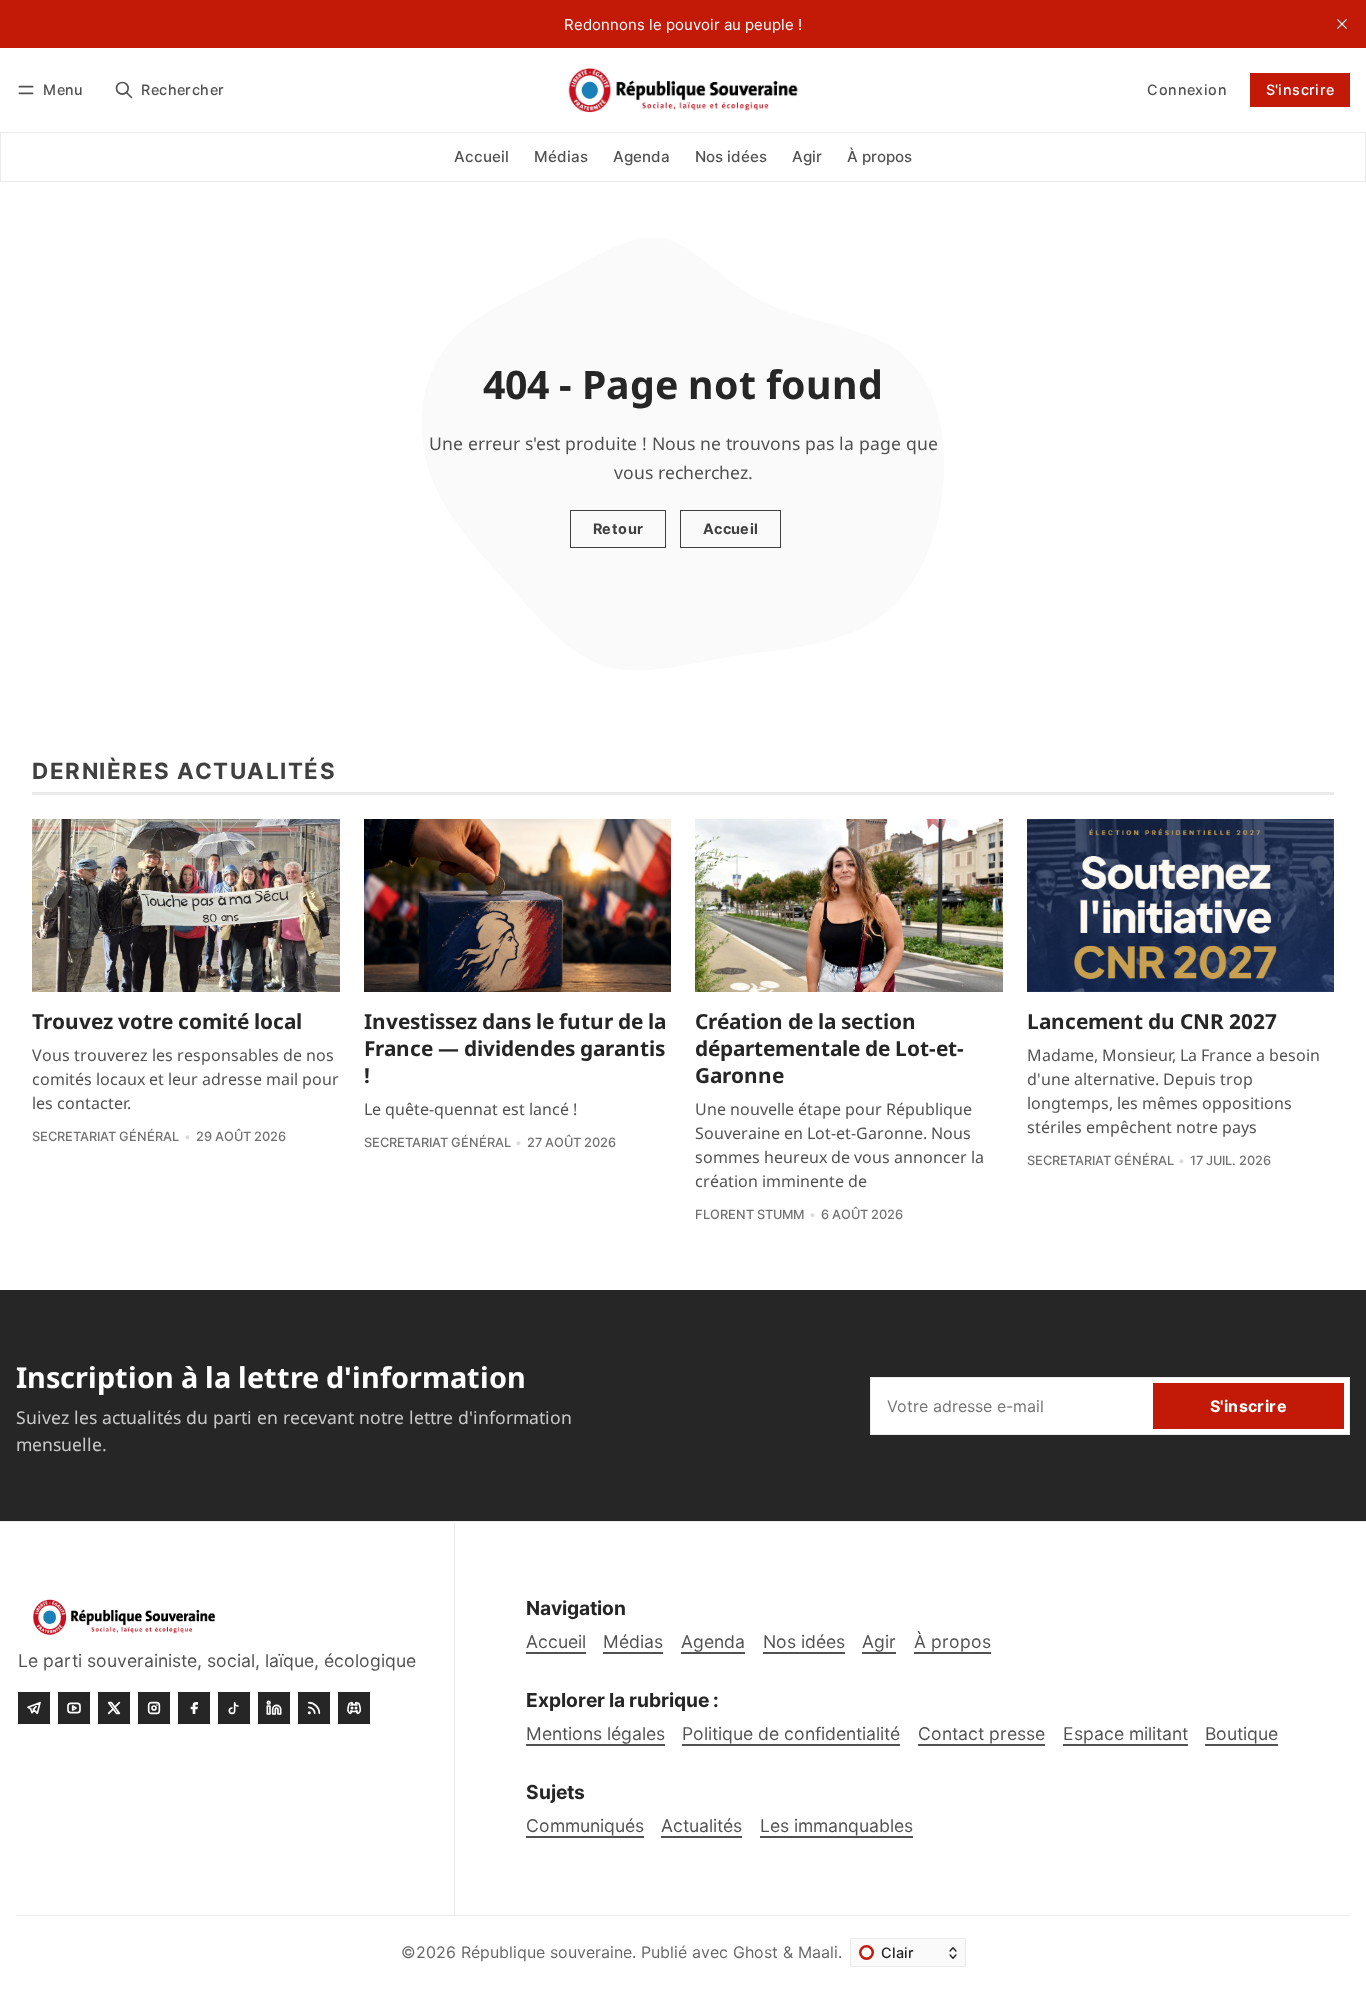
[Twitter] (114, 1708)
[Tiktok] (234, 1708)
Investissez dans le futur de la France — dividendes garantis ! (515, 1048)
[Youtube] (74, 1708)
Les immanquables (836, 1825)
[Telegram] (34, 1708)
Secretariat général (105, 1136)
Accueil (731, 528)
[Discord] (354, 1708)
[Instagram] (154, 1708)
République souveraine (546, 1952)
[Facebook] (194, 1708)
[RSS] (314, 1708)
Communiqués (585, 1825)
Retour (618, 528)
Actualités (701, 1825)
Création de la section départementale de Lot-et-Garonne (829, 1048)
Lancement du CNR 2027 (1152, 1021)
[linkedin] (274, 1708)
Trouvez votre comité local (167, 1021)
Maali (818, 1952)
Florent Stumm (749, 1214)
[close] (1342, 24)
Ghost (755, 1952)
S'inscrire (1300, 89)
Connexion (1187, 89)
